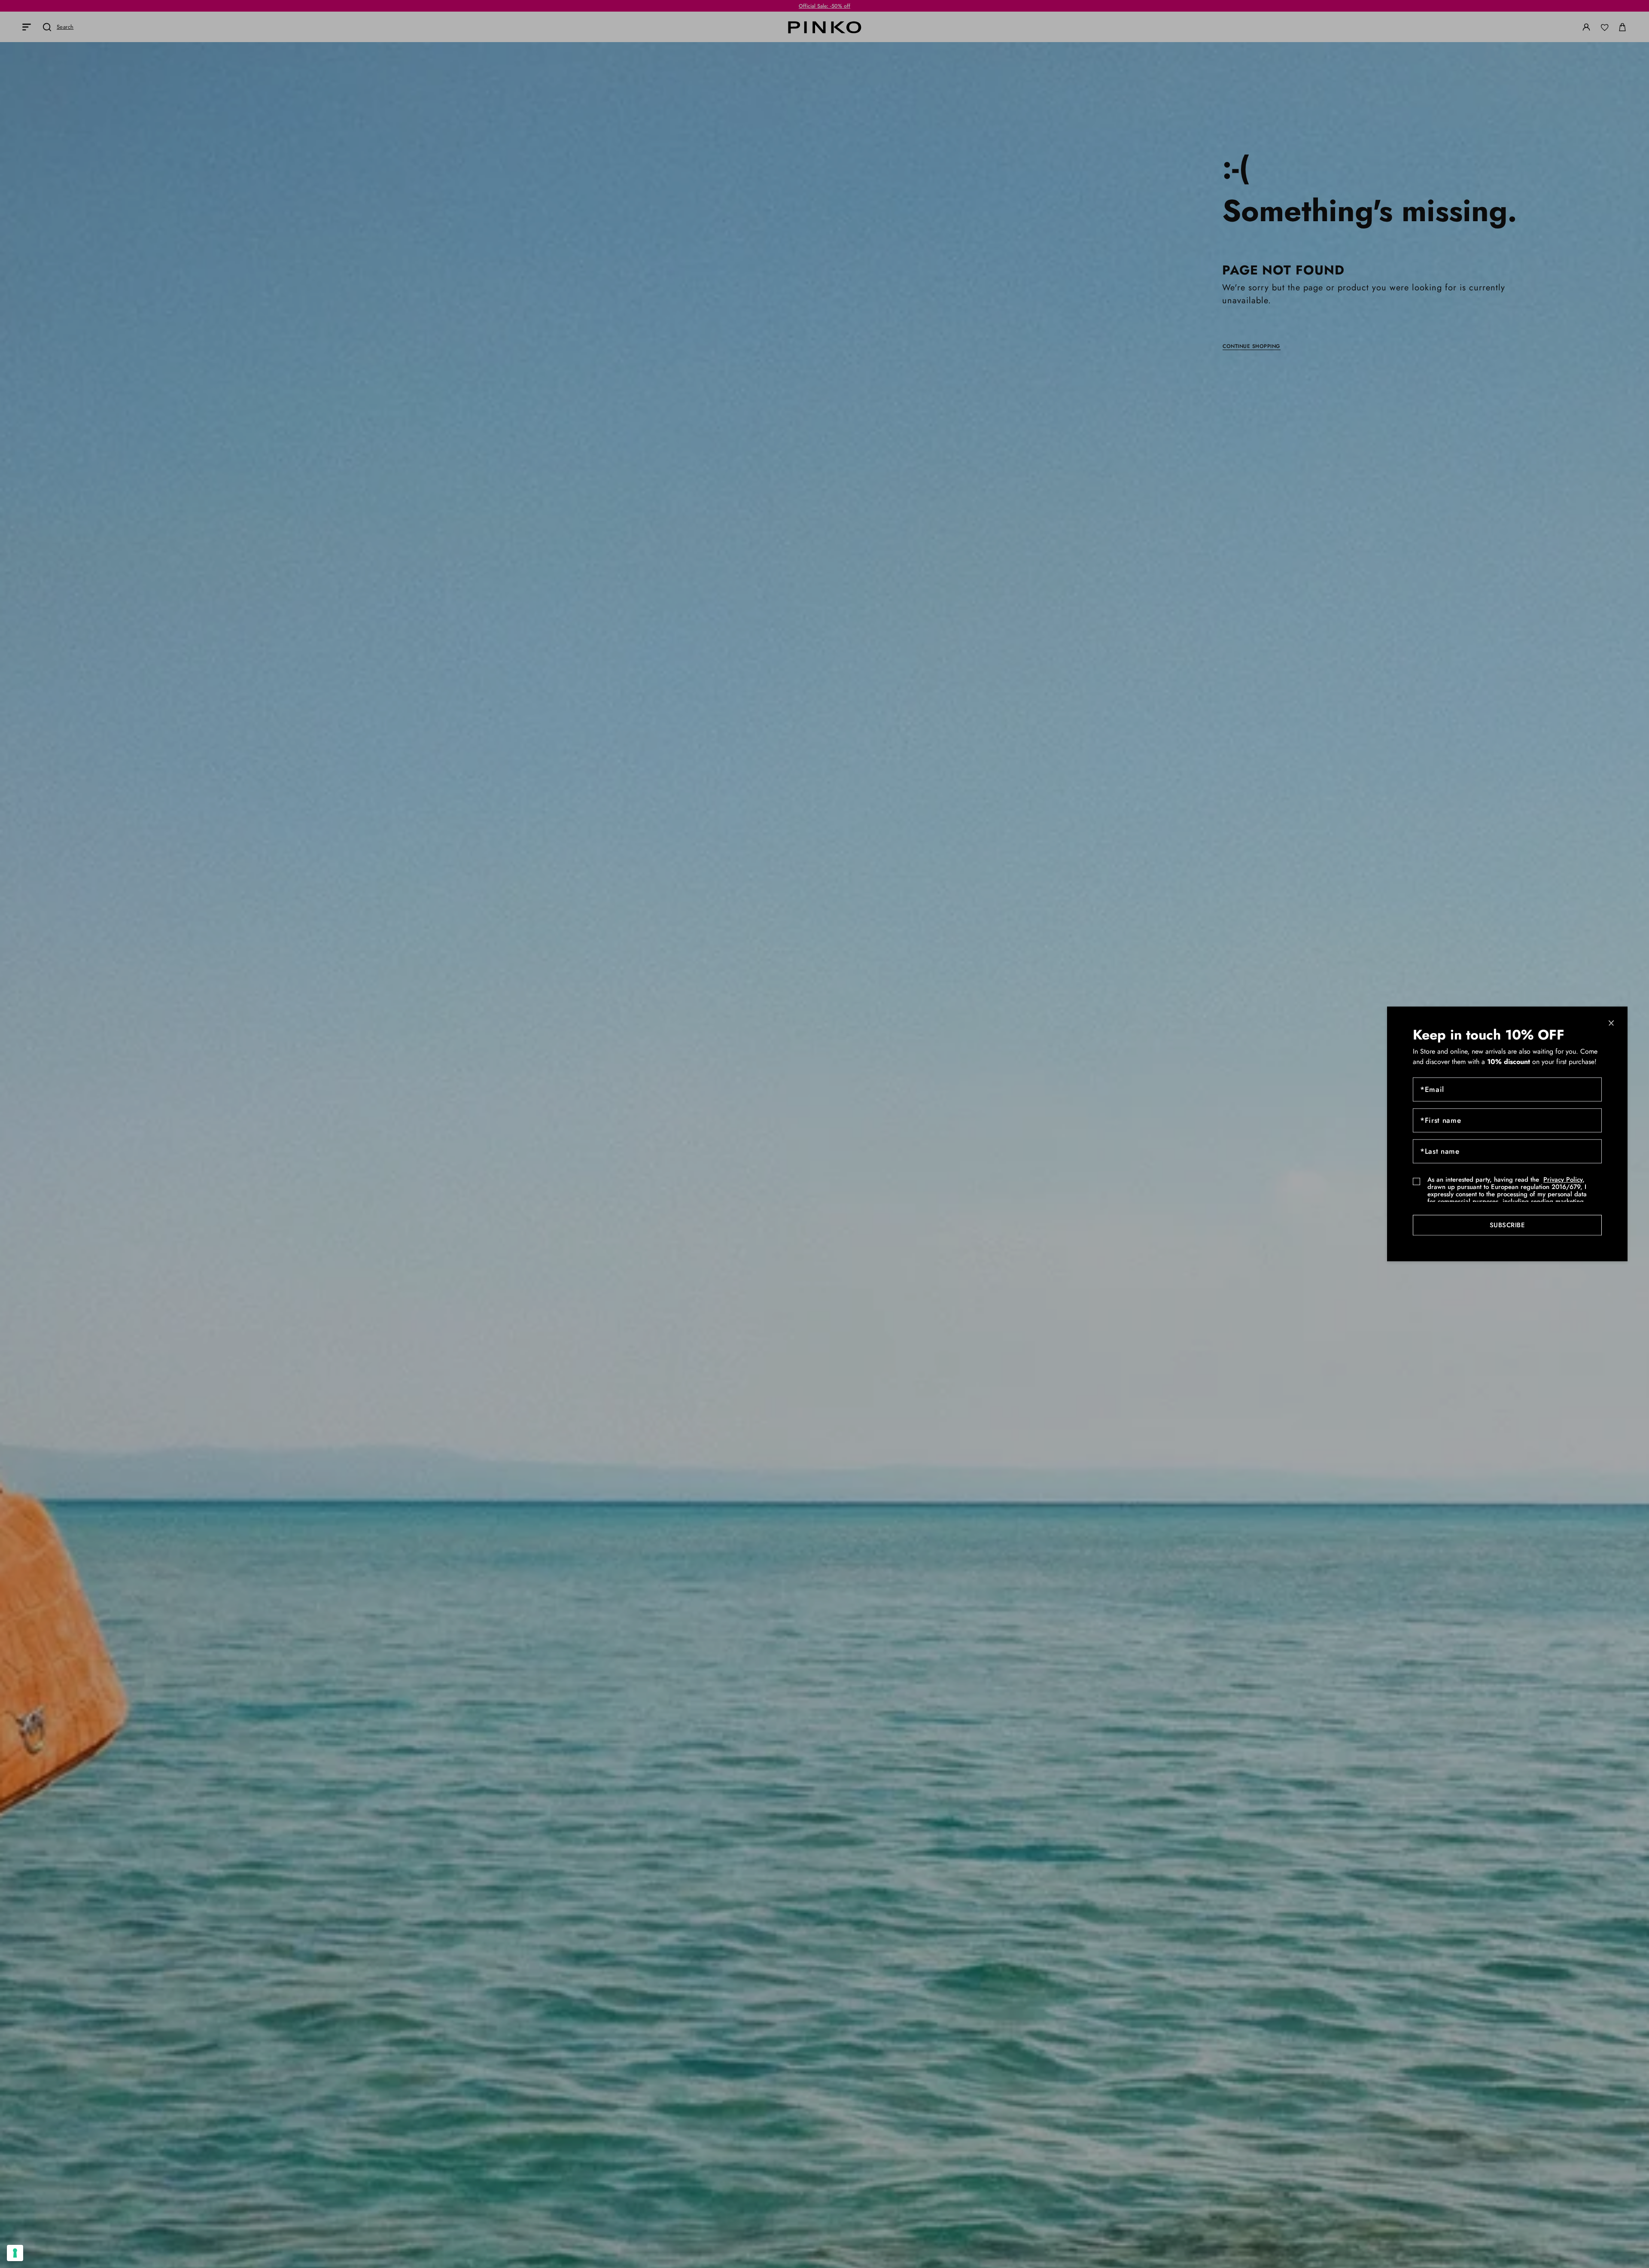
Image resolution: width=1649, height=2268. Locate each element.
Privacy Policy (1563, 1180)
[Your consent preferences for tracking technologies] (15, 2253)
